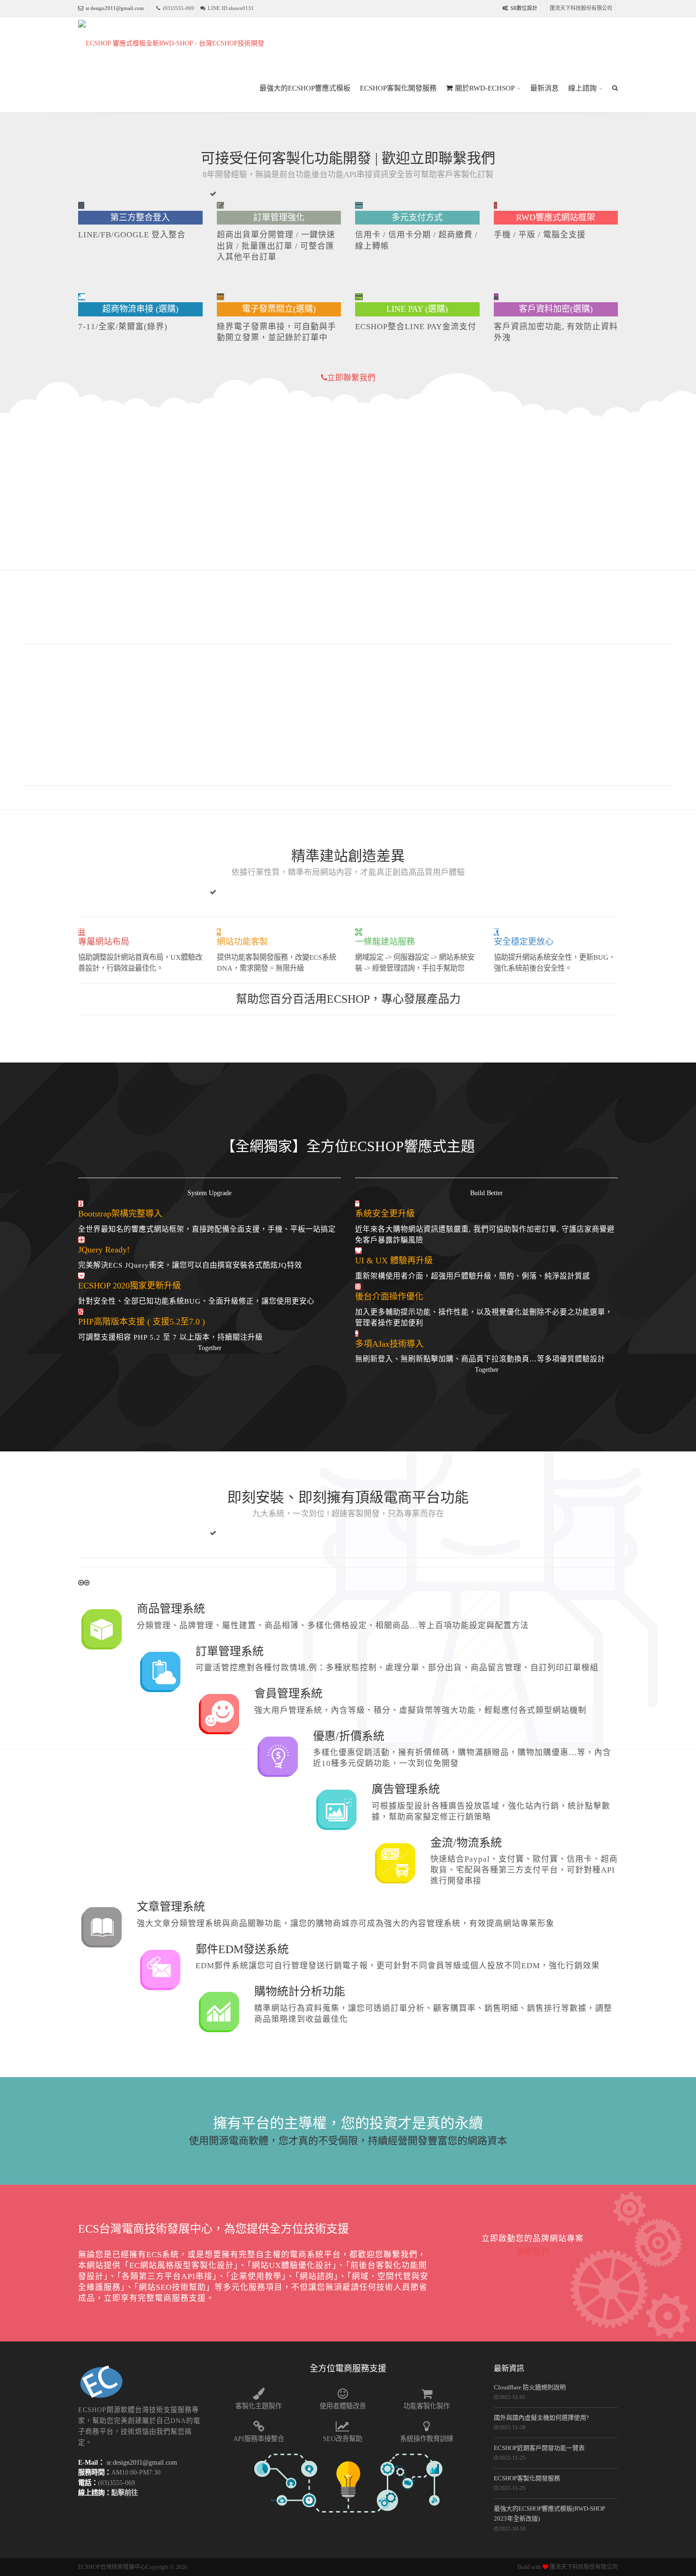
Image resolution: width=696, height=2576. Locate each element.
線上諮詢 (582, 88)
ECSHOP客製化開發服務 (398, 88)
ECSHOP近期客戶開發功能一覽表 (539, 2448)
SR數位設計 (524, 8)
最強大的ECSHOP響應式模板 (305, 88)
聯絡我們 (533, 2252)
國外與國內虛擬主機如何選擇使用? (541, 2418)
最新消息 (544, 88)
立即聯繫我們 (351, 378)
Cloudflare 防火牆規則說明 (530, 2387)
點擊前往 (125, 2493)
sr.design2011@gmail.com (115, 8)
